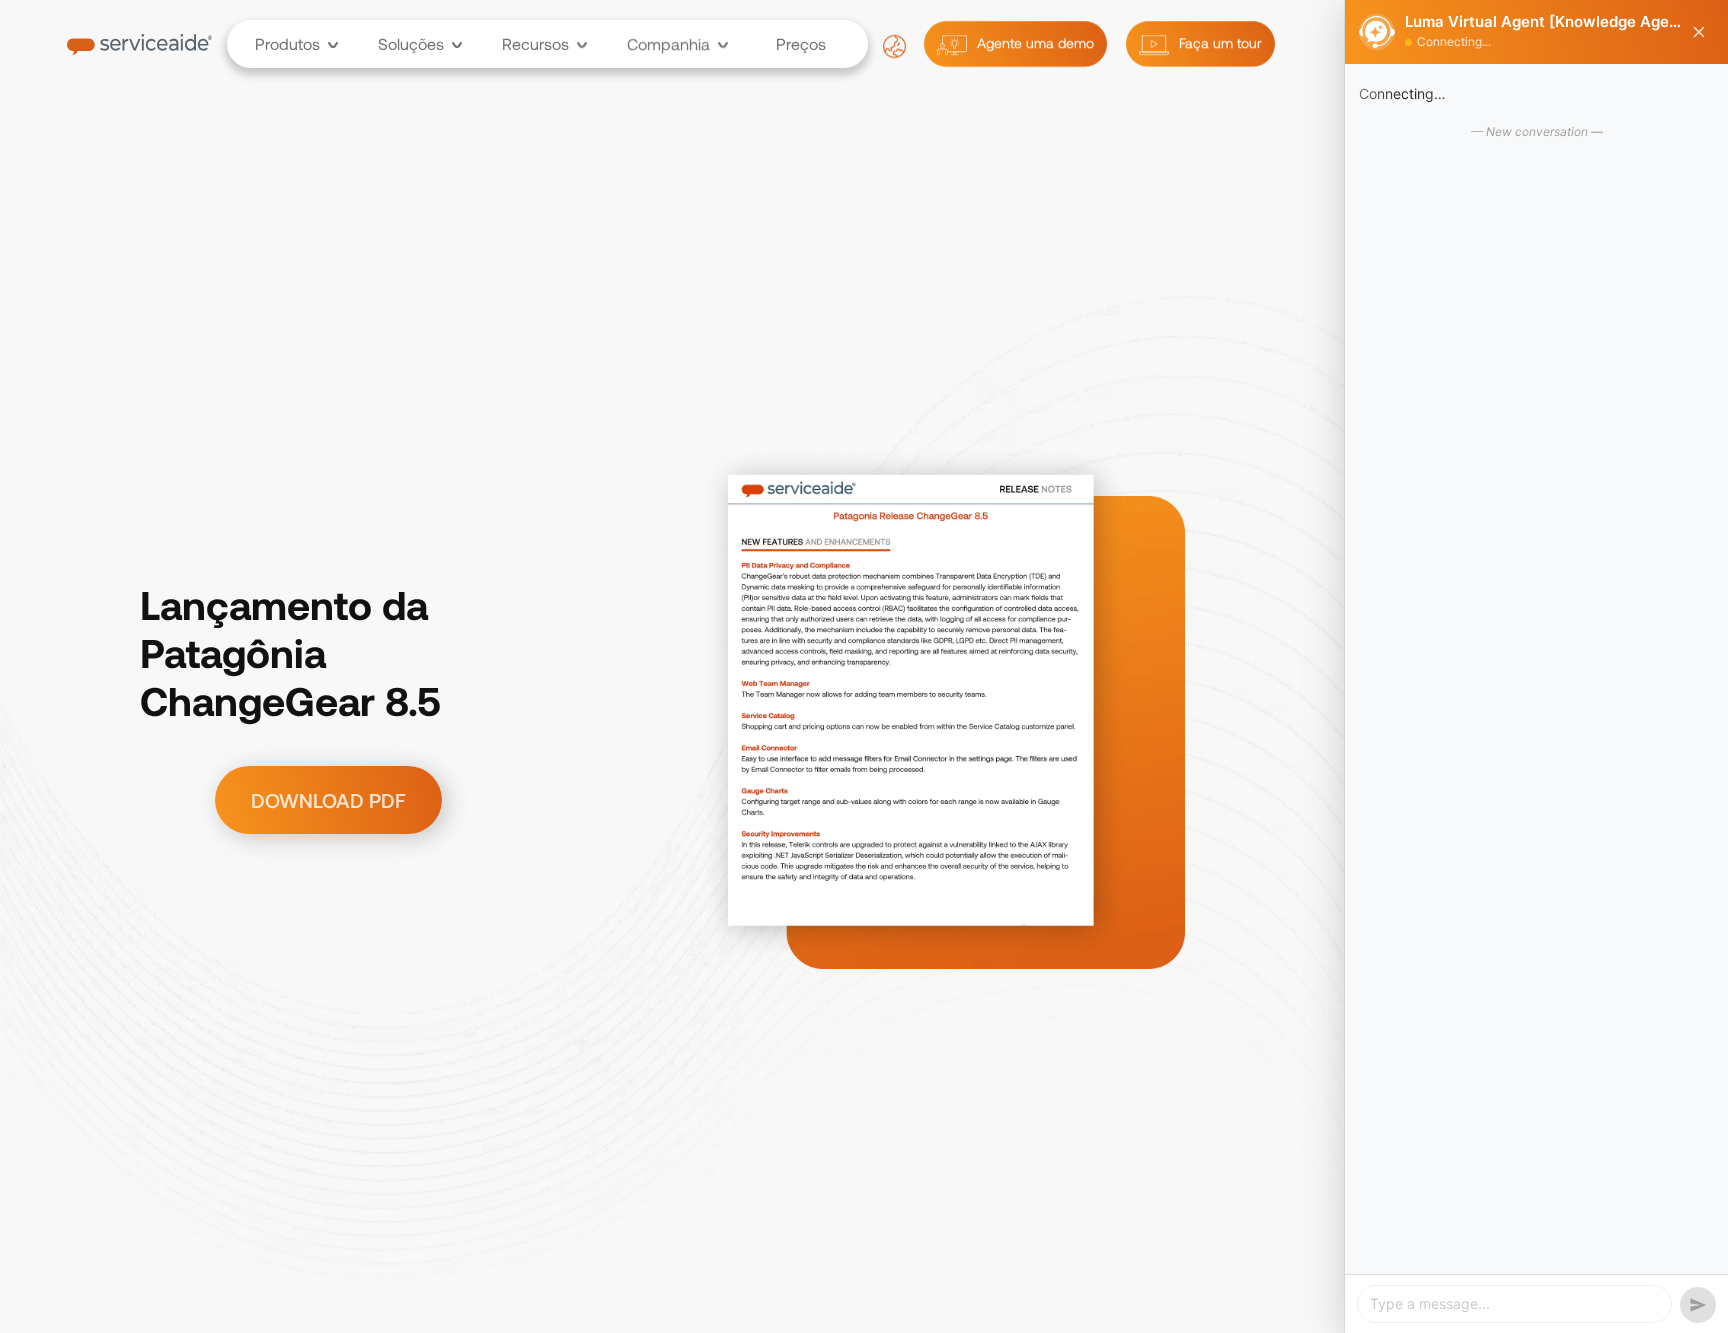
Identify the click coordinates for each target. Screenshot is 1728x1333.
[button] (288, 44)
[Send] (1698, 1305)
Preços (801, 44)
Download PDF (328, 800)
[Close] (1699, 32)
